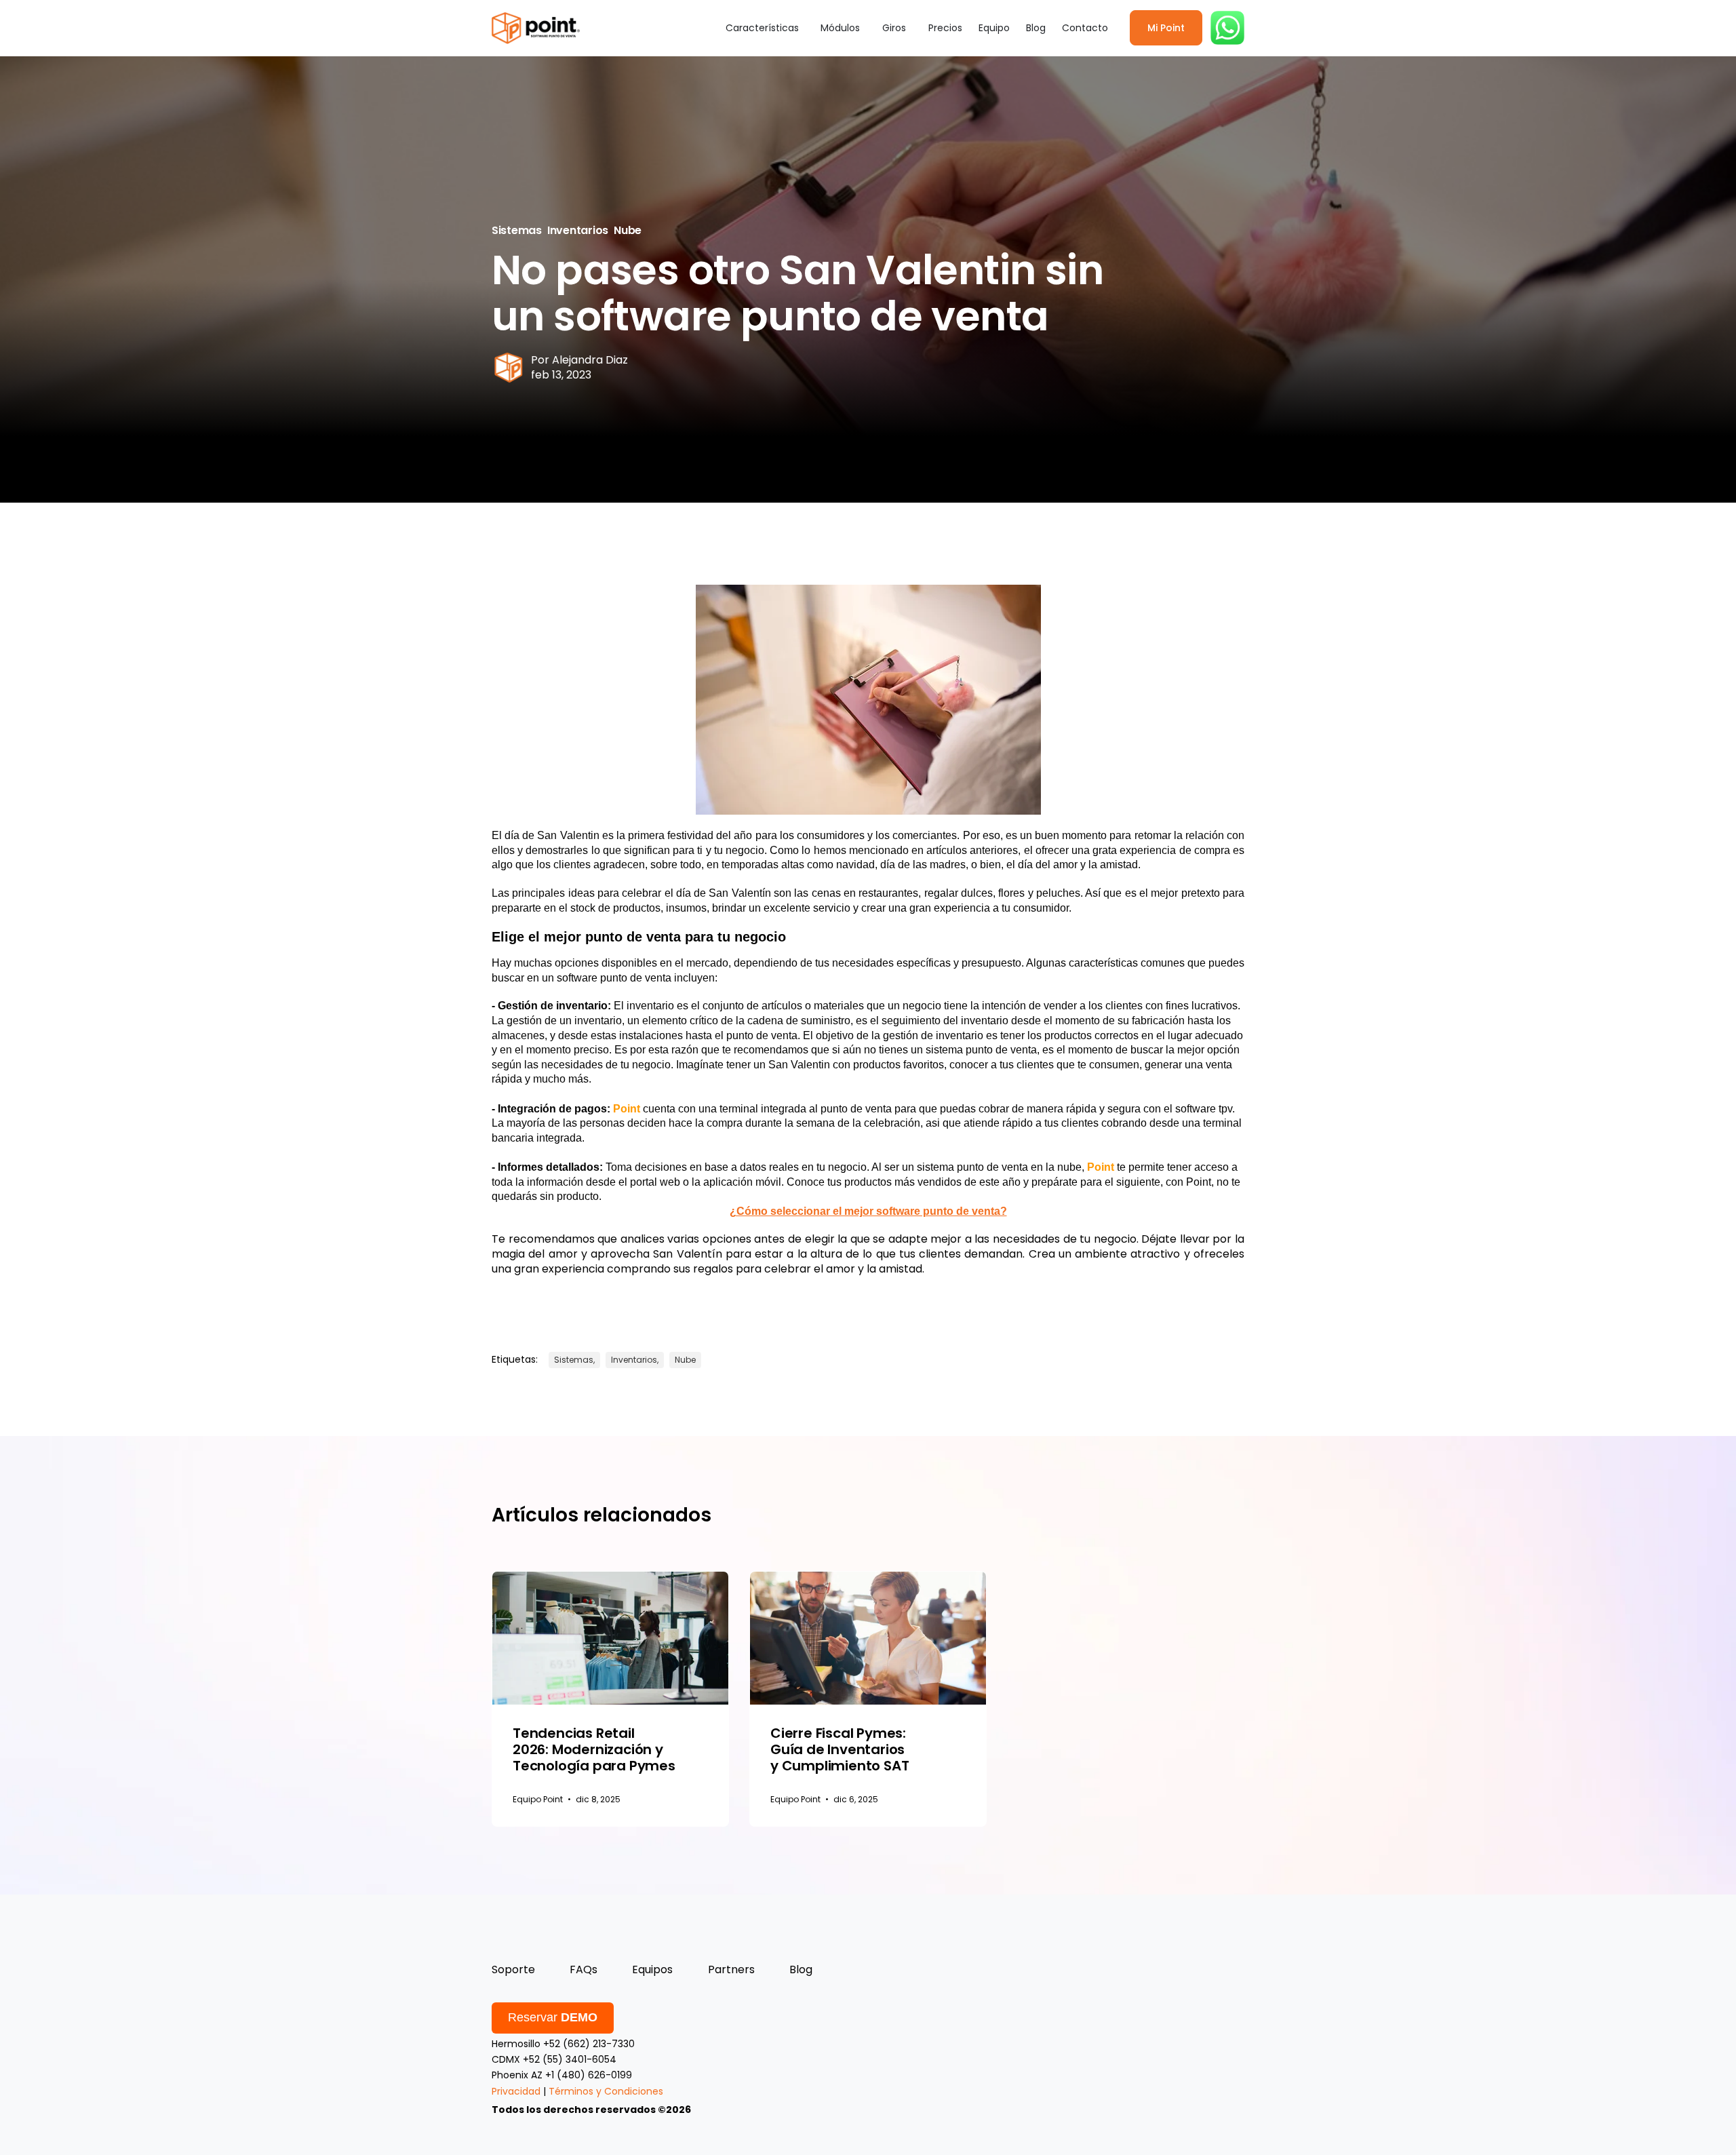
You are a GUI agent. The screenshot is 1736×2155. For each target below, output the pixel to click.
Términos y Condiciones (606, 2091)
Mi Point (1166, 28)
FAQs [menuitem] (584, 1969)
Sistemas (517, 230)
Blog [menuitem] (801, 1969)
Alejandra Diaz (590, 360)
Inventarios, (635, 1360)
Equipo (994, 28)
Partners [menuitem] (731, 1969)
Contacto (1085, 28)
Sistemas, (574, 1360)
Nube (628, 230)
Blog (1036, 28)
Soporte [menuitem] (513, 1969)
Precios (945, 28)
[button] (765, 28)
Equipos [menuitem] (652, 1969)
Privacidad (516, 2091)
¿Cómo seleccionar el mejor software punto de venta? (868, 1211)
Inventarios (578, 230)
